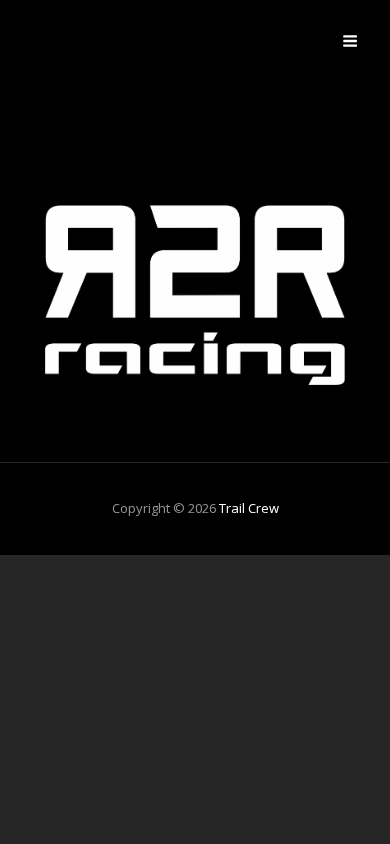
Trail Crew (249, 508)
